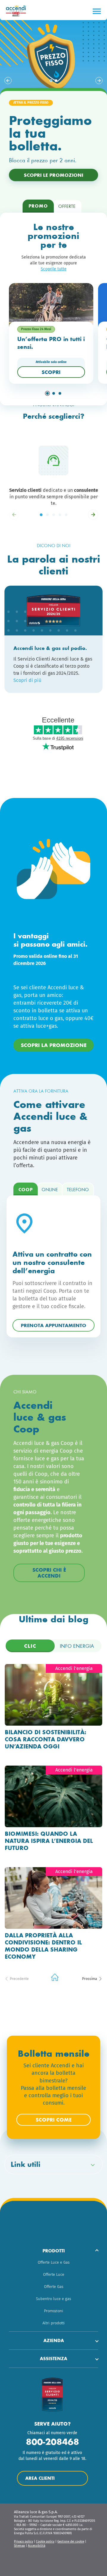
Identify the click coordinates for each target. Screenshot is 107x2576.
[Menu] (97, 11)
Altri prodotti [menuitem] (54, 2323)
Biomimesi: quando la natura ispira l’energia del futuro (49, 1841)
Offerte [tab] (67, 206)
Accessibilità (37, 2546)
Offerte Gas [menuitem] (54, 2287)
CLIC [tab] (30, 1646)
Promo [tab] (38, 206)
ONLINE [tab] (50, 1190)
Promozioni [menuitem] (54, 2311)
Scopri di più (27, 680)
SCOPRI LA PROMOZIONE (54, 1045)
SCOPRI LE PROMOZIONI (53, 175)
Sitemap (19, 2546)
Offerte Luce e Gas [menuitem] (54, 2262)
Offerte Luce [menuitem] (54, 2274)
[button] (8, 81)
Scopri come (54, 2120)
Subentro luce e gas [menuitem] (53, 2299)
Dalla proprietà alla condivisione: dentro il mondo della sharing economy (43, 1946)
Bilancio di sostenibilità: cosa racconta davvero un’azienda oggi (45, 1739)
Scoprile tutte (54, 269)
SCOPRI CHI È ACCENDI (49, 1573)
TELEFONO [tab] (78, 1190)
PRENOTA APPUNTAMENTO (53, 1325)
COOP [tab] (26, 1190)
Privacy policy (23, 2542)
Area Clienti (40, 2478)
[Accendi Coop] (17, 11)
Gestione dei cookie (71, 2542)
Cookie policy (45, 2542)
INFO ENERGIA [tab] (77, 1646)
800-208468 (52, 2442)
